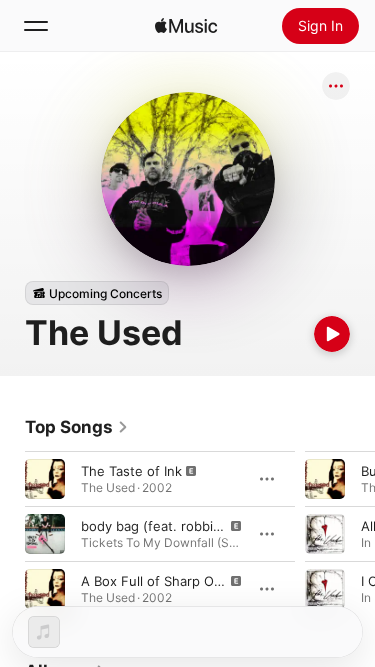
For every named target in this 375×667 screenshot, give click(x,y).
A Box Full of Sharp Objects (166, 581)
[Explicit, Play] (45, 479)
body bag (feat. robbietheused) (179, 526)
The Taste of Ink (131, 471)
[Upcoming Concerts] (97, 293)
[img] (186, 26)
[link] (77, 427)
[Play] (332, 334)
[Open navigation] (36, 26)
